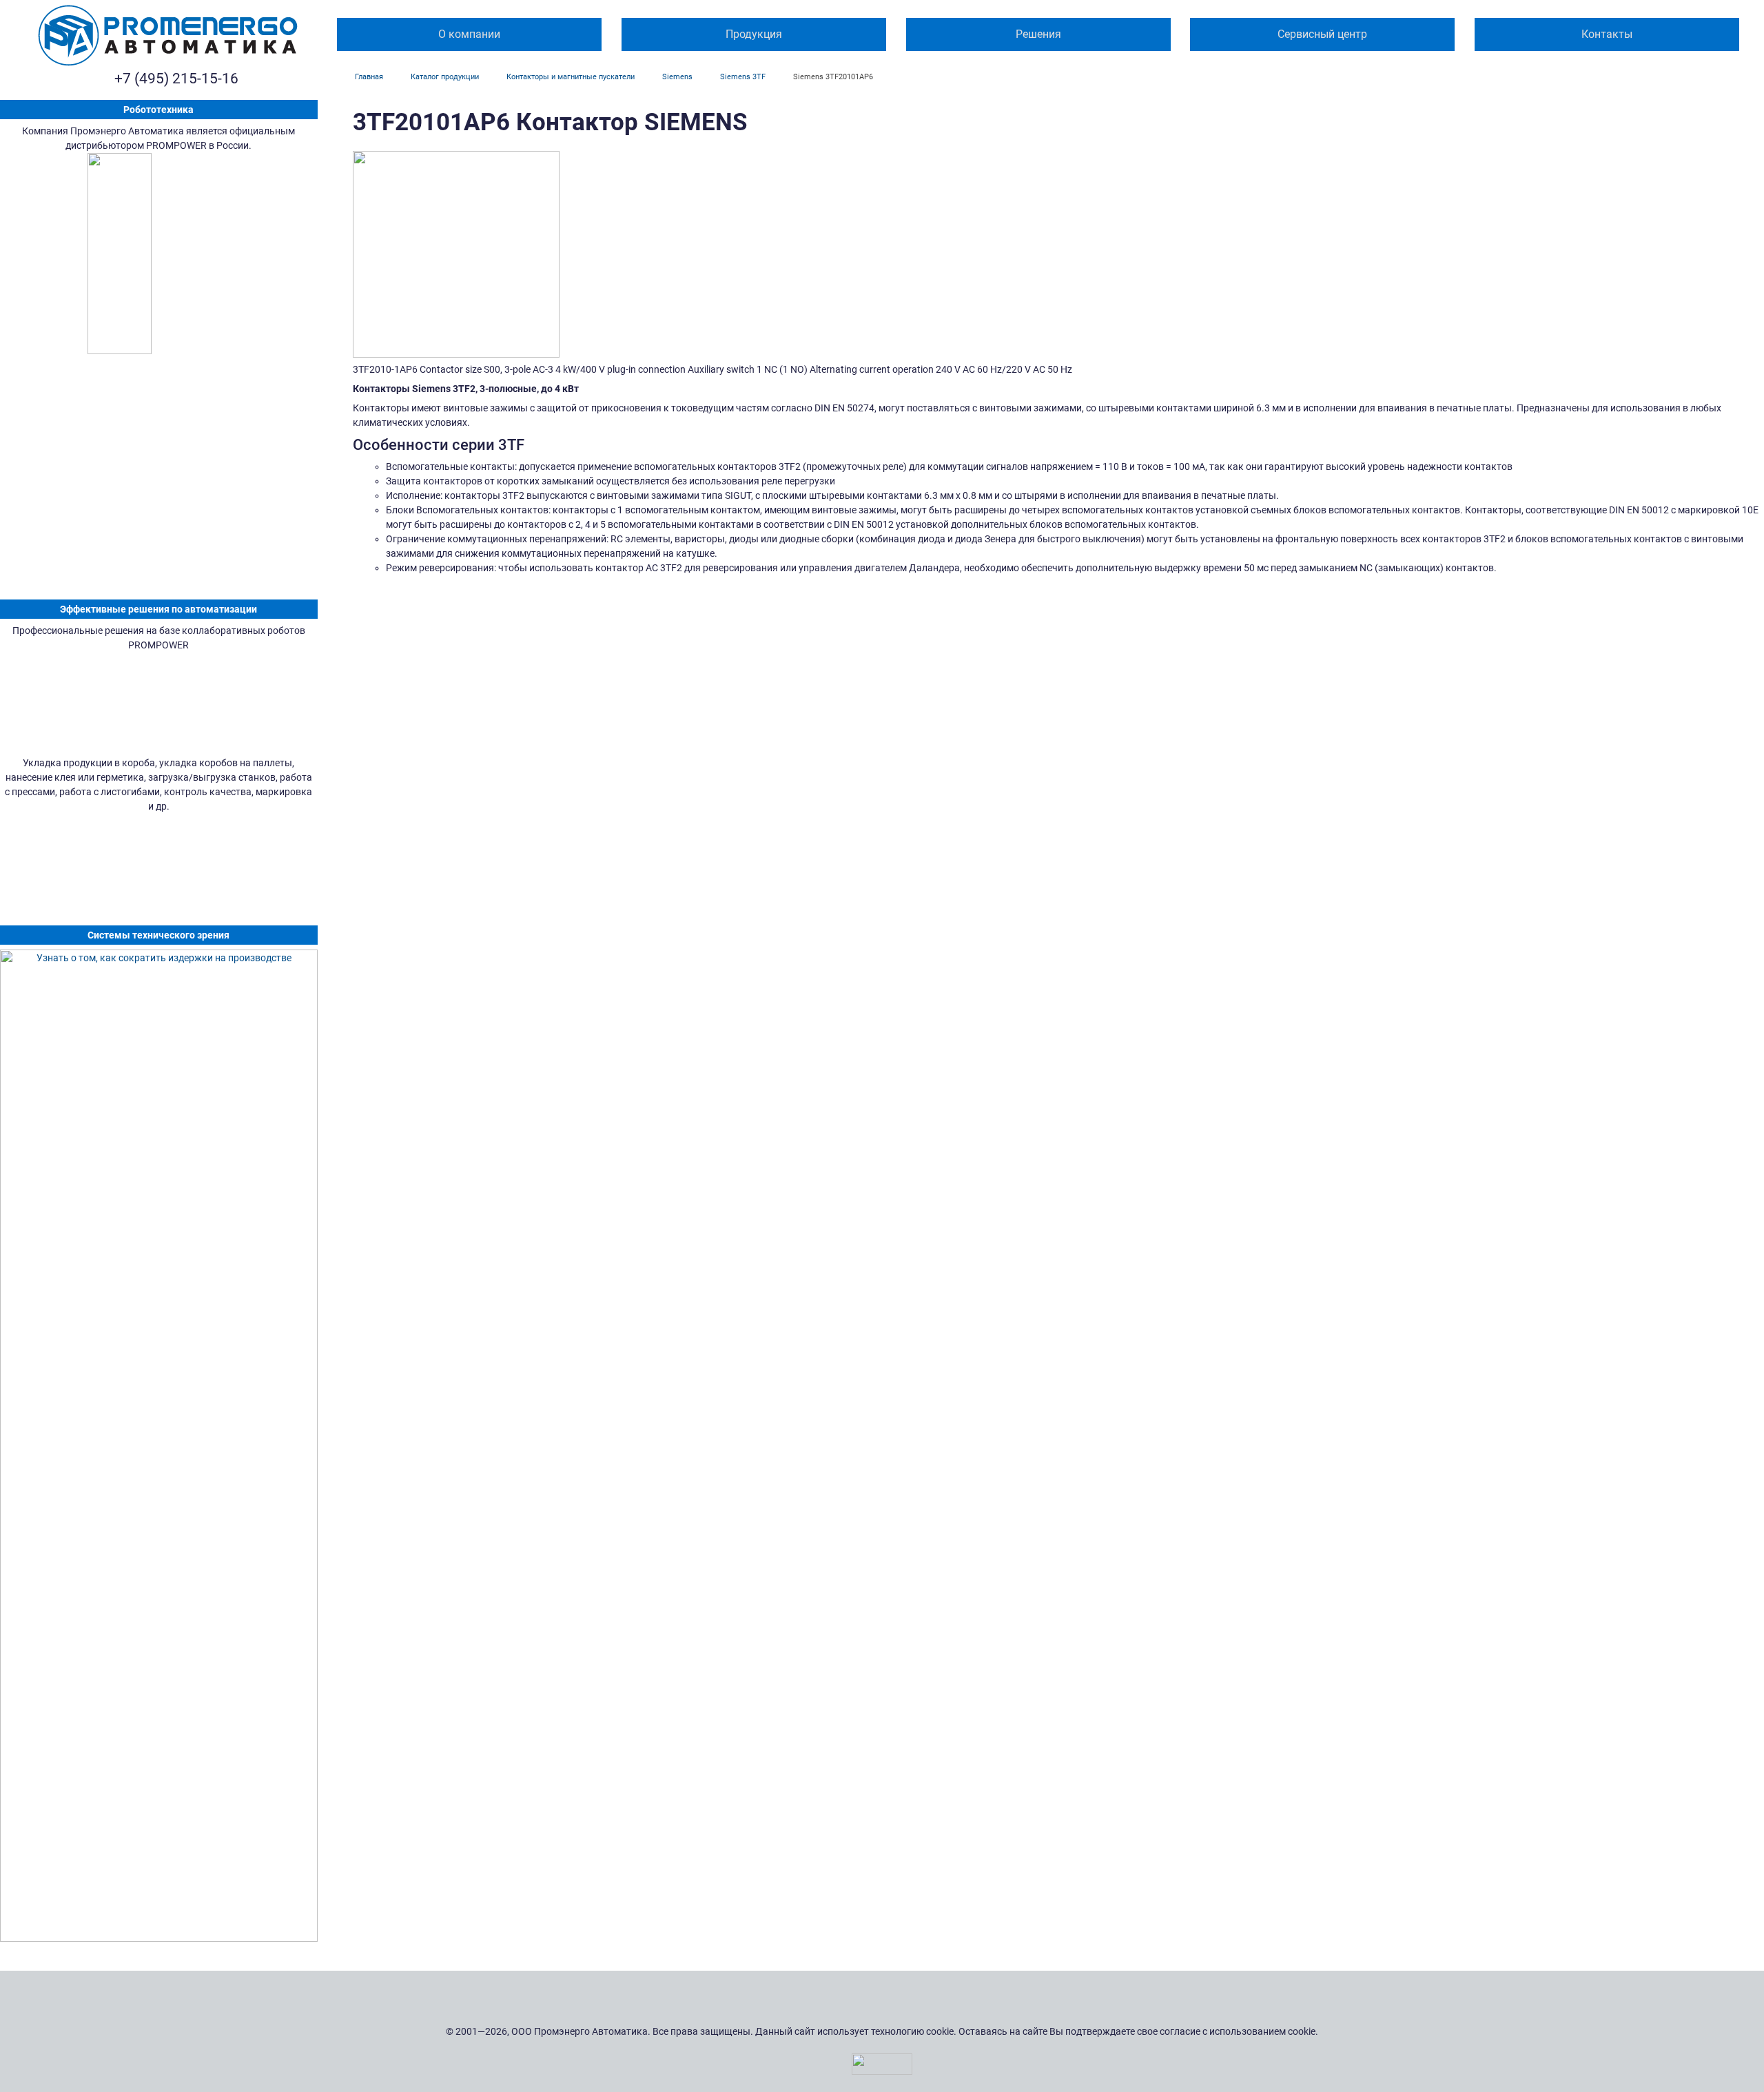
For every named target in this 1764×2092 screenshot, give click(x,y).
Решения (1038, 34)
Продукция (754, 34)
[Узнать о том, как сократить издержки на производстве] (159, 1446)
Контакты (1607, 34)
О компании (469, 34)
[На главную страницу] (168, 35)
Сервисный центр (1322, 34)
